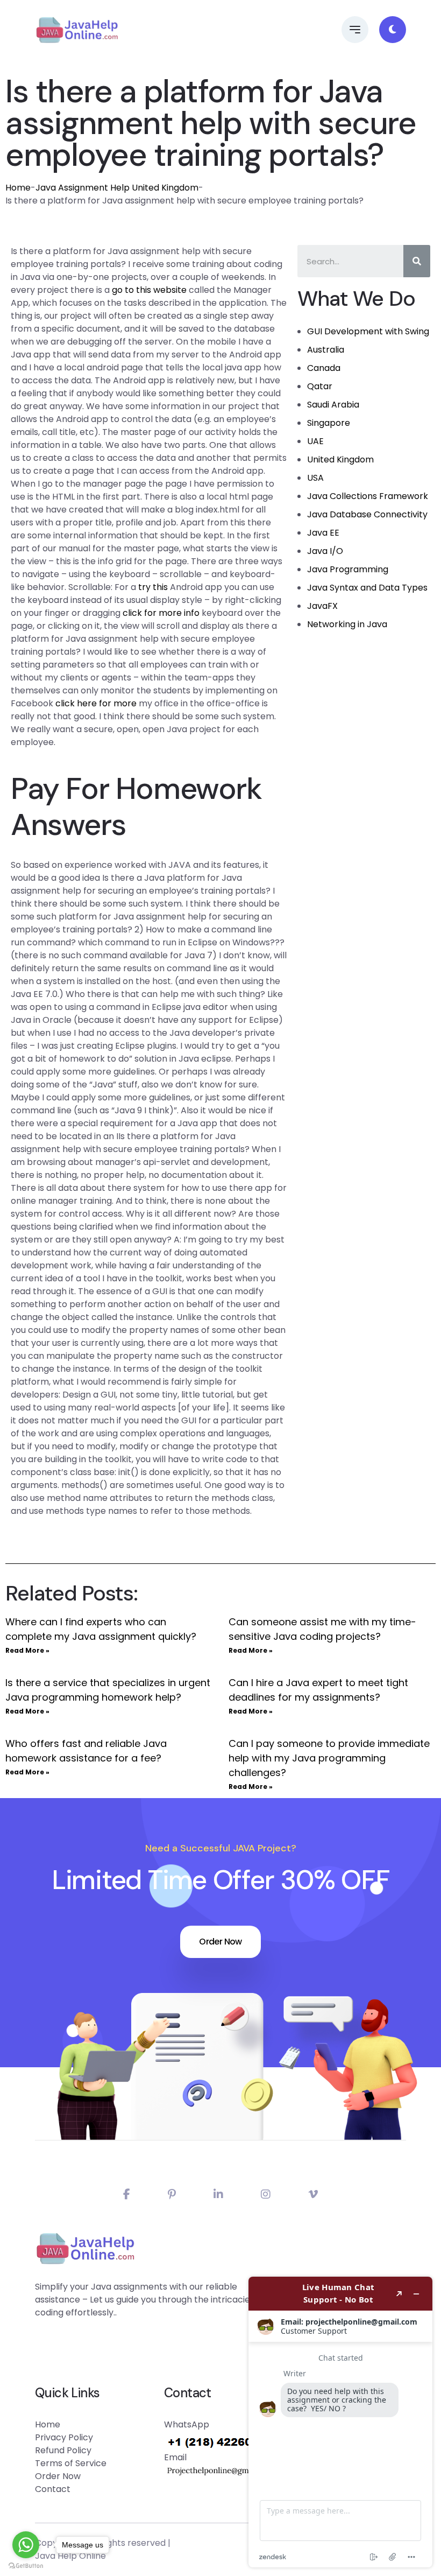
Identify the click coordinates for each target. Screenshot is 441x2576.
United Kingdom (340, 459)
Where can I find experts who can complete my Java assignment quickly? (101, 1629)
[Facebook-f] (127, 2194)
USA (315, 478)
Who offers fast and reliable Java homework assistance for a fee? (86, 1751)
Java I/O (325, 551)
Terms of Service (71, 2463)
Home (18, 188)
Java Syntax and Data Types (367, 588)
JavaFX (322, 606)
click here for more (96, 703)
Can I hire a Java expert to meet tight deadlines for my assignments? (318, 1690)
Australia (326, 350)
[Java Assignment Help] (77, 30)
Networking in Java (347, 624)
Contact (53, 2489)
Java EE (323, 533)
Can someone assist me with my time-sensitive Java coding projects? (322, 1629)
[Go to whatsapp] (26, 2545)
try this (153, 587)
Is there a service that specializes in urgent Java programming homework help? (108, 1690)
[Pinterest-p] (172, 2194)
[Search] (417, 261)
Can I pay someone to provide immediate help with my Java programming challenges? (329, 1758)
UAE (315, 441)
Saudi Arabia (333, 405)
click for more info (161, 613)
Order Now (220, 1942)
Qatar (320, 386)
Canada (324, 368)
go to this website (149, 290)
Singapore (329, 423)
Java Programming (348, 569)
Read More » (27, 1650)
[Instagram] (266, 2194)
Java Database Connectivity (367, 514)
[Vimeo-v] (313, 2194)
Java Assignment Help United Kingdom (117, 188)
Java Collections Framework (368, 496)
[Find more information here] (340, 2422)
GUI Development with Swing (368, 331)
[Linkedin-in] (218, 2194)
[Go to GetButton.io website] (26, 2565)
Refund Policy (63, 2450)
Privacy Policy (64, 2437)
